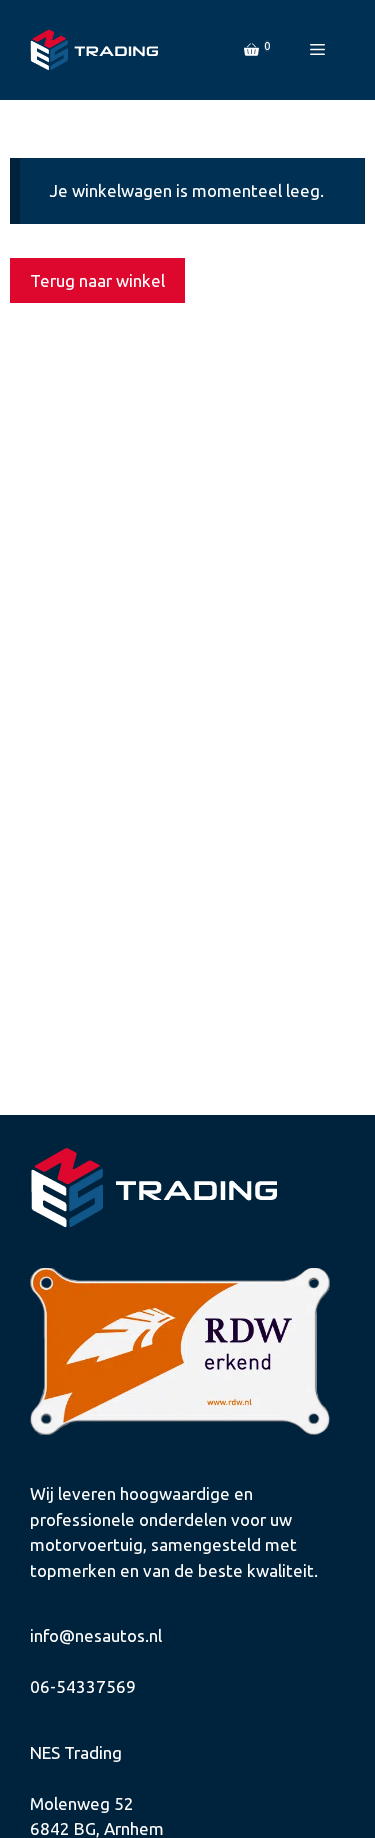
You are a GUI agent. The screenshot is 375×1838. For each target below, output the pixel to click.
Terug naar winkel (97, 280)
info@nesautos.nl (96, 1635)
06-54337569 (83, 1686)
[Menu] (317, 50)
